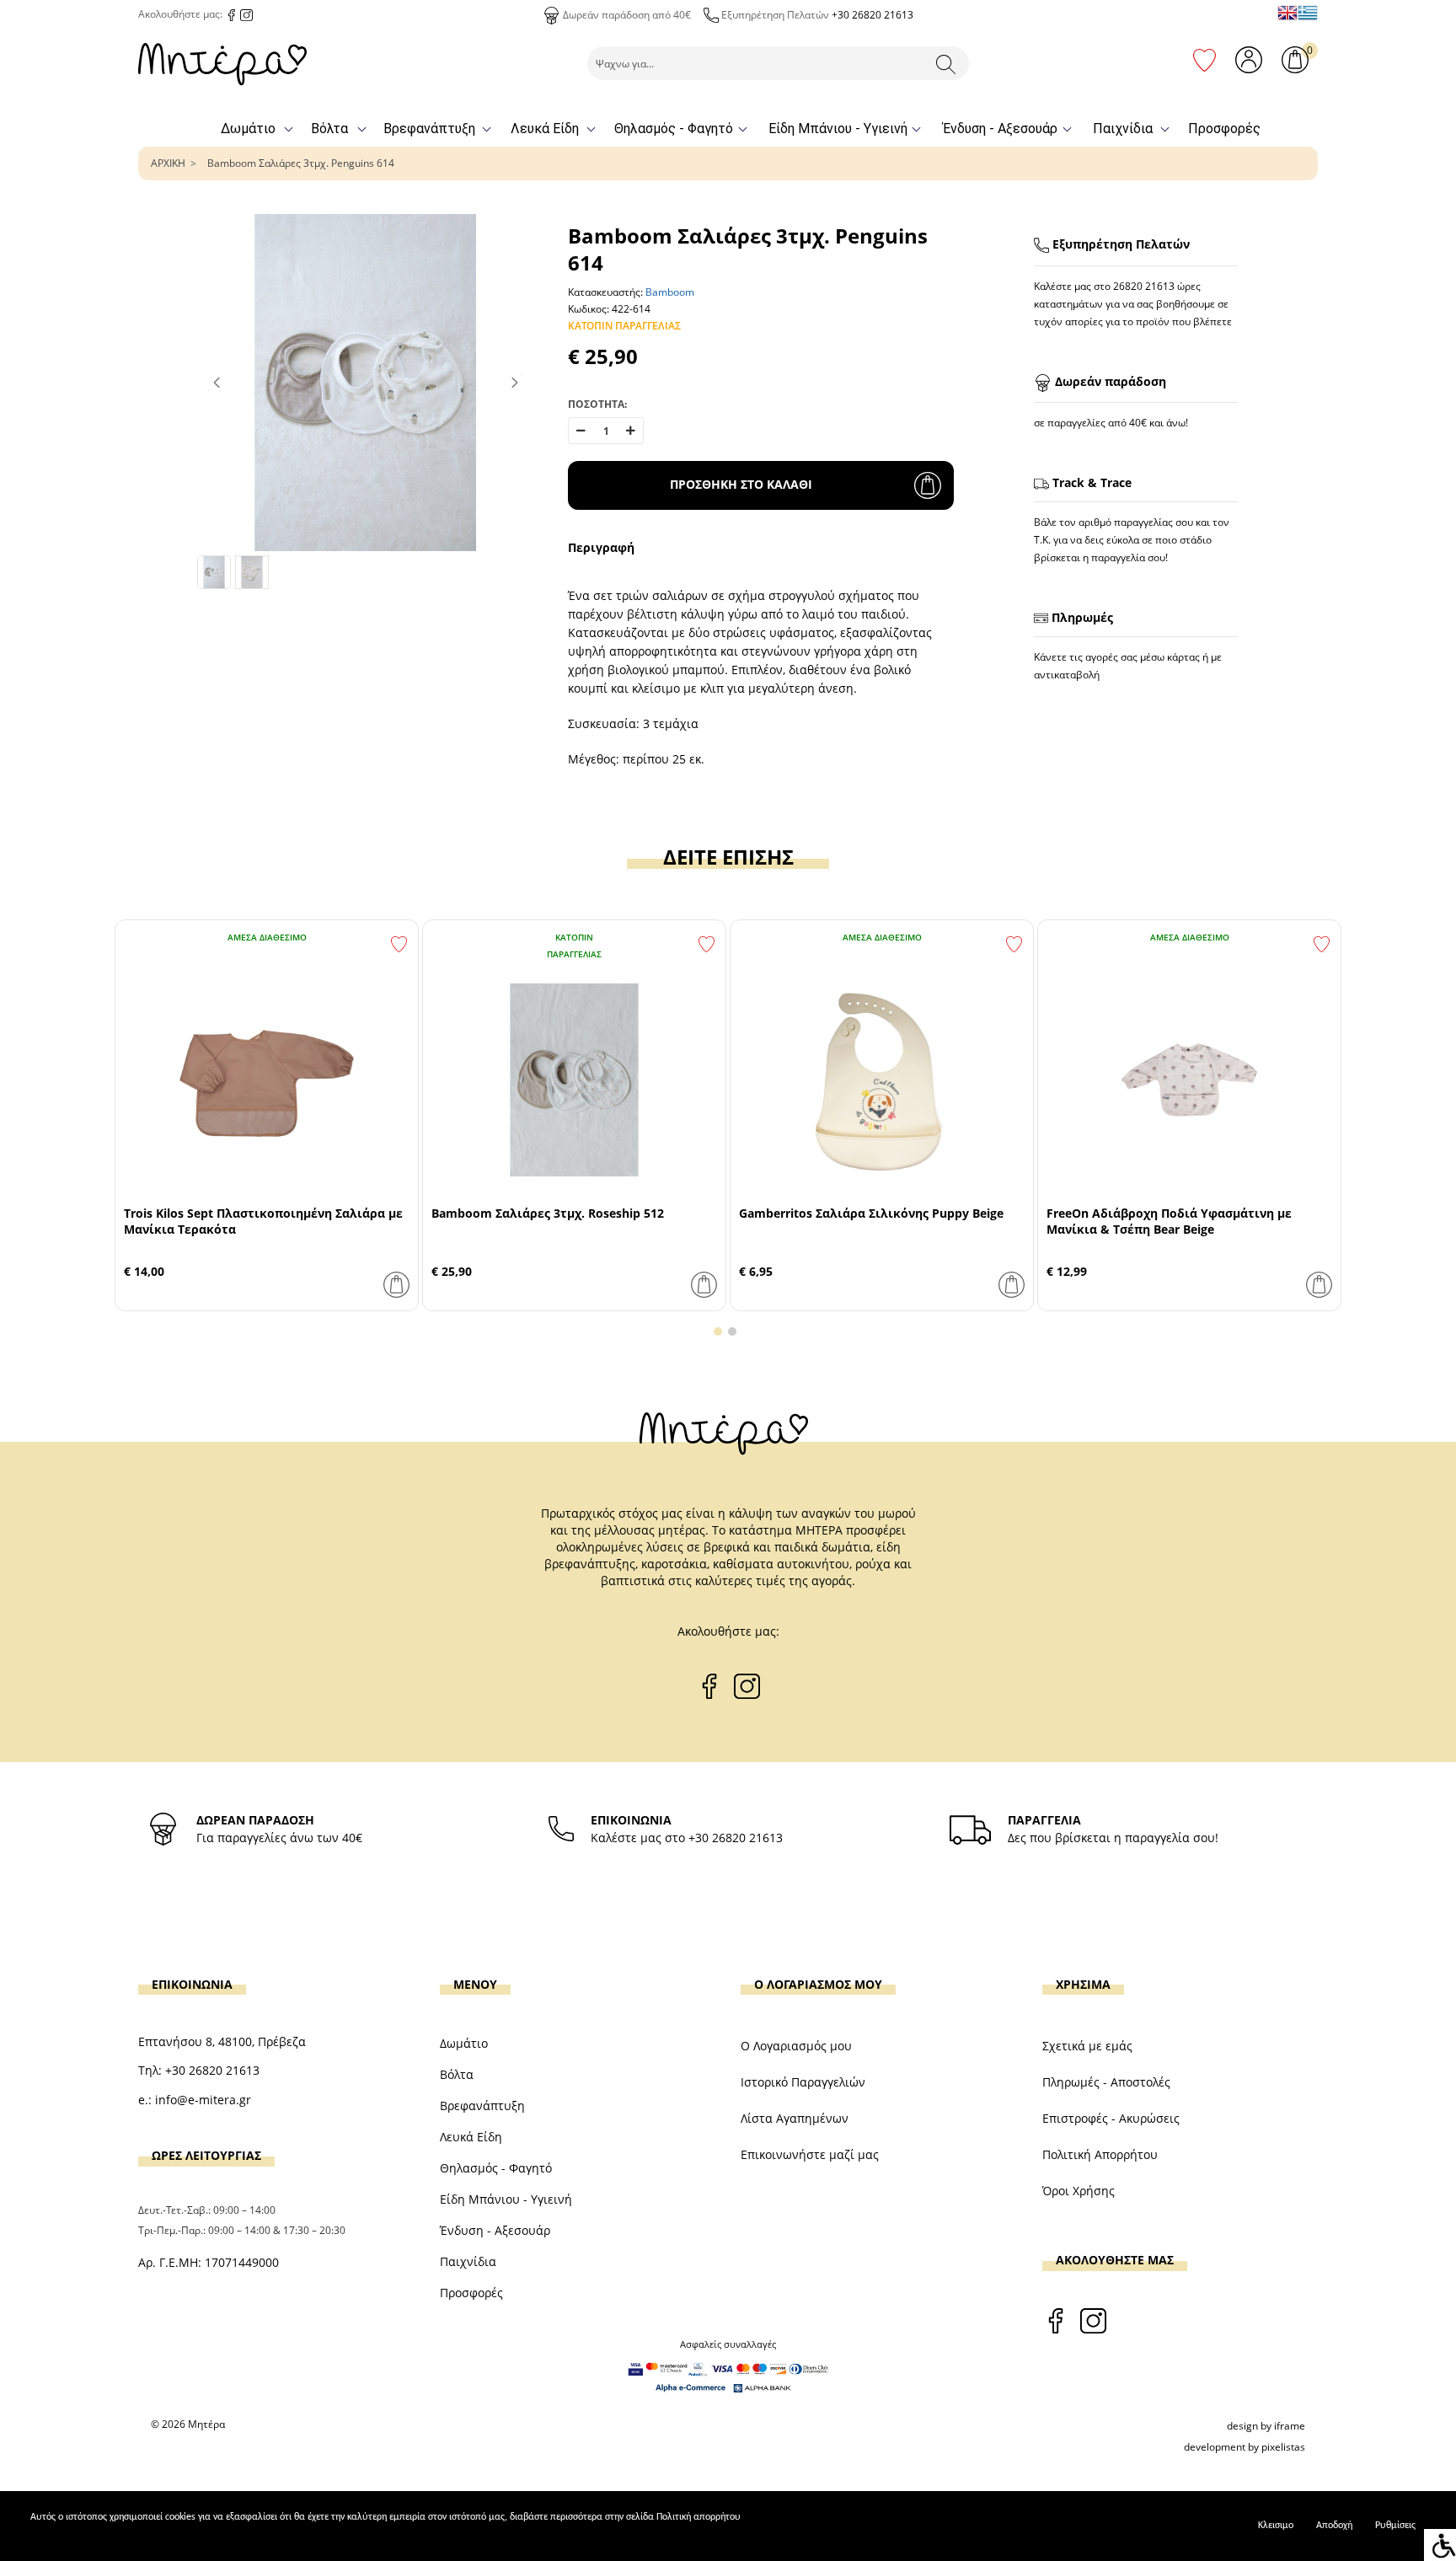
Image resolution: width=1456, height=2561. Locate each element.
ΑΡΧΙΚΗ (168, 163)
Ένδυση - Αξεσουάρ (1000, 129)
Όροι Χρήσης (1079, 2191)
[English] (1287, 13)
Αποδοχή (1334, 2526)
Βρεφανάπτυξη (429, 129)
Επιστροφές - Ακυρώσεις (1111, 2118)
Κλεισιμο (1276, 2526)
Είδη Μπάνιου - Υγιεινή (838, 129)
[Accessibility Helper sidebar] (1440, 2545)
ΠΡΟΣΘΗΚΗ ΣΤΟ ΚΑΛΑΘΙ (741, 484)
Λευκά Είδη (545, 129)
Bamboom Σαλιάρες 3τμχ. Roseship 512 (548, 1213)
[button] (718, 1331)
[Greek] (1308, 13)
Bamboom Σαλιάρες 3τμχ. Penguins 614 (301, 163)
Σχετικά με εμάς (1087, 2046)
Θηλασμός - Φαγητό (674, 129)
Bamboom (670, 292)
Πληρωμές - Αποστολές (1106, 2082)
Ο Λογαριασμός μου (796, 2046)
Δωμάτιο (248, 129)
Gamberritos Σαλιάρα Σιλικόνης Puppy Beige (871, 1213)
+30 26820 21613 (873, 15)
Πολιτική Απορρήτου (1100, 2154)
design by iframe (1266, 2426)
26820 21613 (1144, 286)
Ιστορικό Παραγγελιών (803, 2082)
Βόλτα (329, 129)
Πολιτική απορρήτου (699, 2517)
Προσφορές (1224, 129)
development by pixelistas (1245, 2447)
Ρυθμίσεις (1395, 2526)
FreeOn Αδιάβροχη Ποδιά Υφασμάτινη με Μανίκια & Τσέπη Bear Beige (1169, 1221)
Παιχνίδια (1123, 129)
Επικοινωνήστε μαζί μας (810, 2154)
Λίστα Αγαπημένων (795, 2118)
